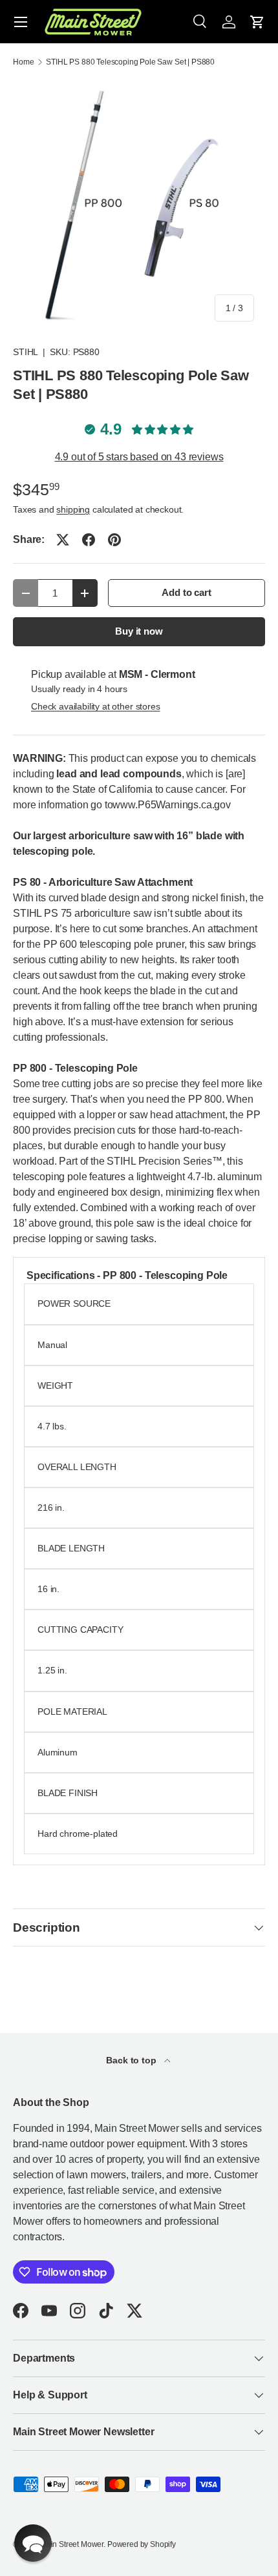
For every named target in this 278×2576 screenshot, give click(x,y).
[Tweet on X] (63, 540)
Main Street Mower (72, 2544)
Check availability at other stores (96, 706)
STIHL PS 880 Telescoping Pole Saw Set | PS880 (130, 62)
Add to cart (186, 593)
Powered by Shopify (142, 2544)
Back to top (132, 2060)
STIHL (25, 352)
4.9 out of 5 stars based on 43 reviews (139, 457)
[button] (257, 22)
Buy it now (139, 631)
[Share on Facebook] (89, 540)
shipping (73, 509)
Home (23, 62)
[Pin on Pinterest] (114, 540)
